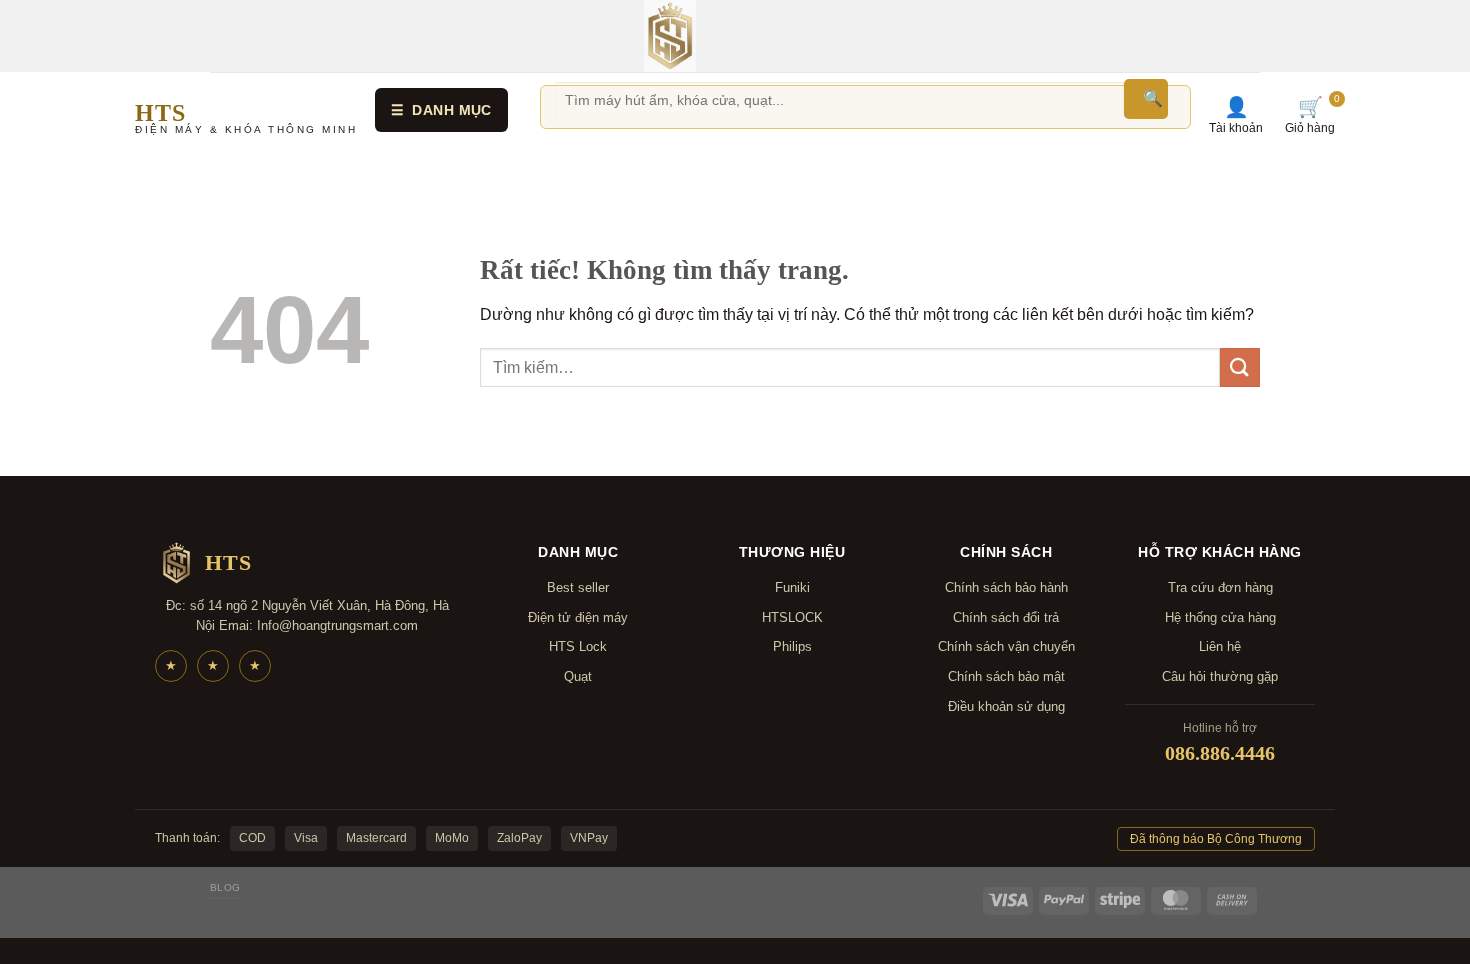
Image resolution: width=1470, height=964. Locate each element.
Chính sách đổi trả (1006, 617)
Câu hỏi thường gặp (1220, 676)
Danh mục (441, 110)
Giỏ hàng (1310, 115)
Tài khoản (1236, 115)
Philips (792, 646)
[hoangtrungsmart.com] (670, 36)
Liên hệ (1220, 646)
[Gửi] (1240, 367)
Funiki (792, 587)
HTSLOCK (792, 617)
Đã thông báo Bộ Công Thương (1216, 839)
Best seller (578, 587)
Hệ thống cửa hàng (1220, 617)
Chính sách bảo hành (1006, 587)
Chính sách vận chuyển (1006, 646)
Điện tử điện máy (578, 617)
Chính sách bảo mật (1006, 676)
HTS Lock (578, 646)
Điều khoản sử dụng (1006, 706)
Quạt (578, 676)
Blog (225, 887)
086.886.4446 (1220, 753)
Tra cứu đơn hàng (1220, 587)
